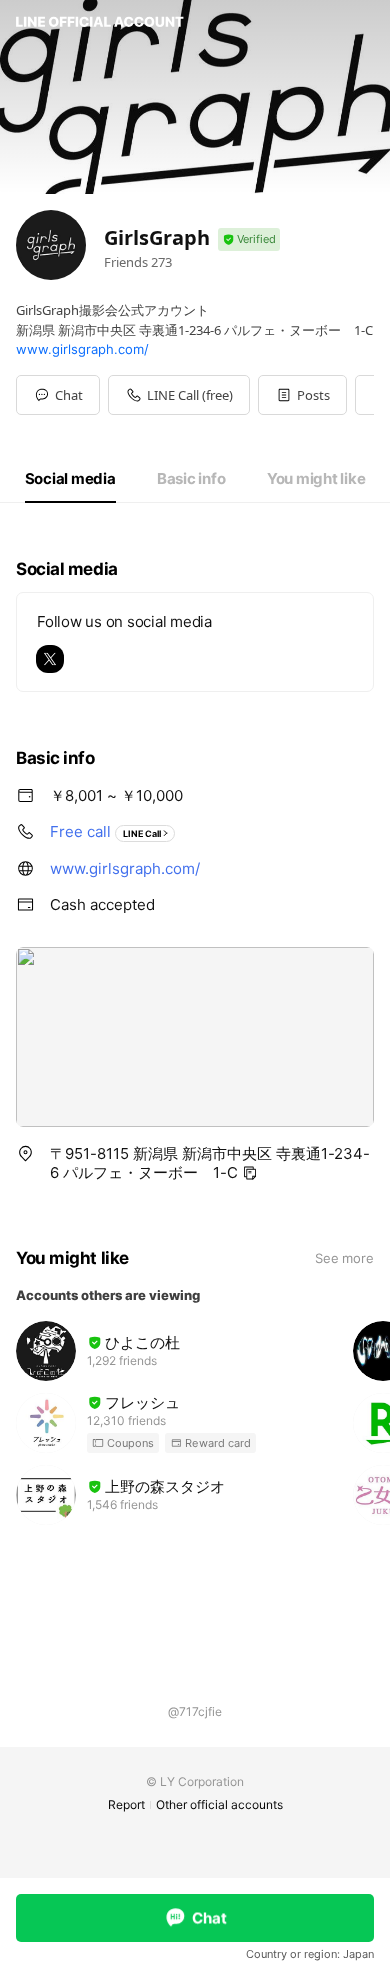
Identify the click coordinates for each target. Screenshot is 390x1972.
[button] (302, 395)
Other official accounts (219, 1804)
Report (126, 1804)
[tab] (70, 479)
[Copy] (250, 1173)
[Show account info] (249, 239)
